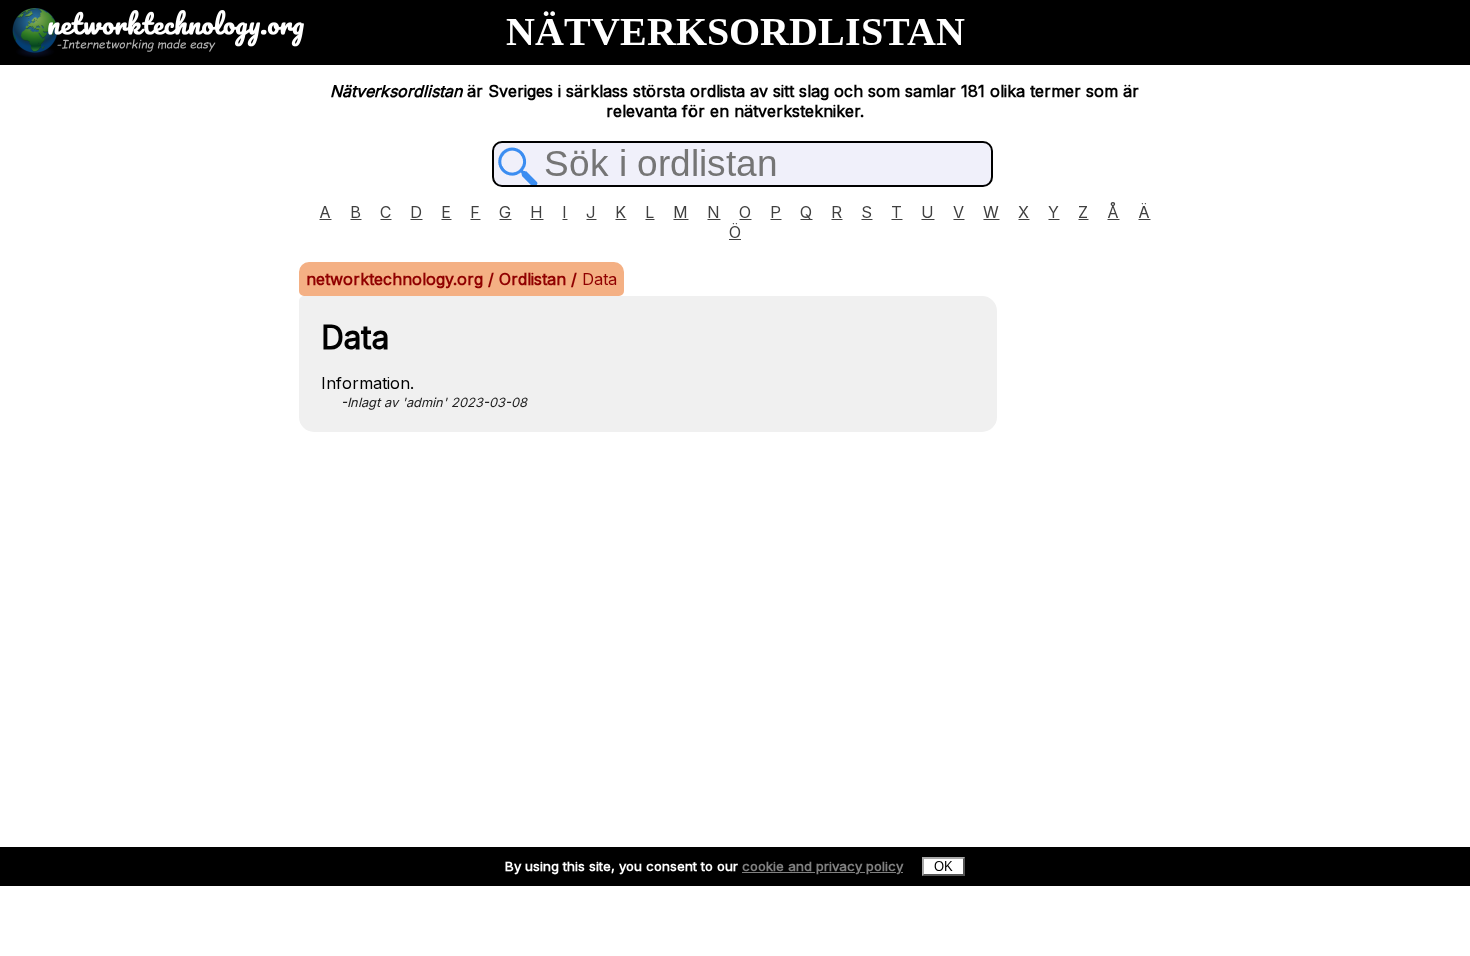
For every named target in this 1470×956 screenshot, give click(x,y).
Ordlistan (535, 279)
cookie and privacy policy (822, 866)
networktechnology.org (397, 279)
